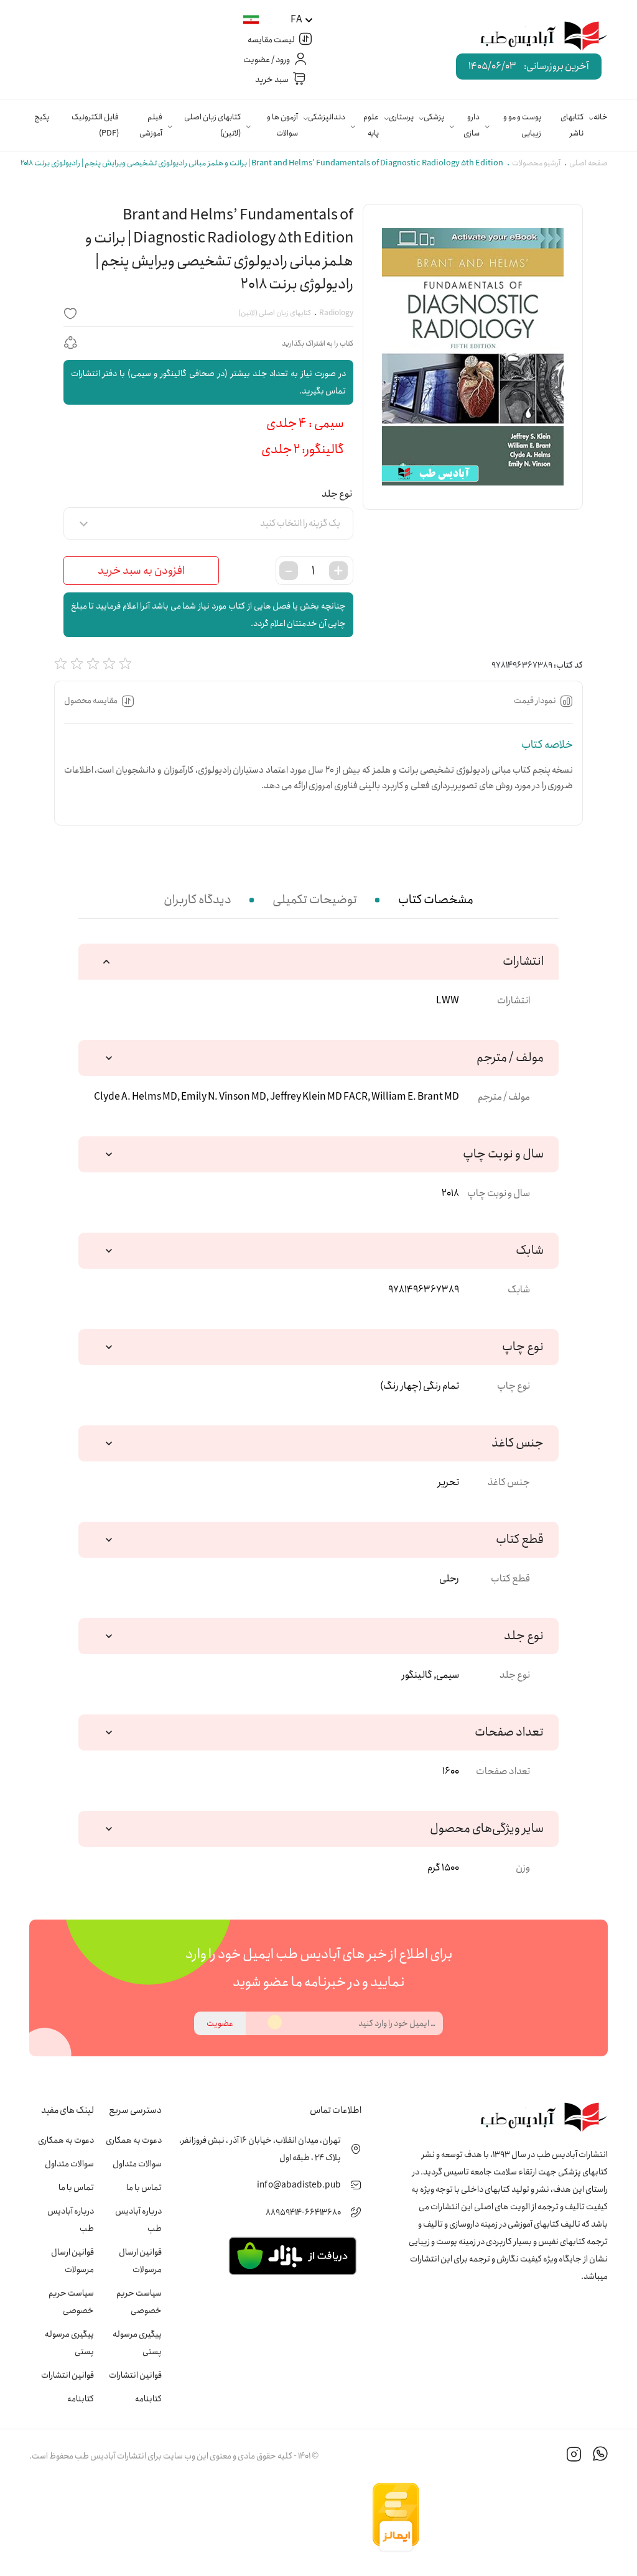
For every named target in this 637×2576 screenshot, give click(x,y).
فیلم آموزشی (151, 125)
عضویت (220, 2023)
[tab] (436, 900)
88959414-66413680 (303, 2212)
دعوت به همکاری (134, 2140)
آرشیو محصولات (536, 163)
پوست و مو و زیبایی (522, 125)
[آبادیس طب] (534, 37)
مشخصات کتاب (436, 900)
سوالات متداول (137, 2164)
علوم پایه (371, 125)
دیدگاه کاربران (198, 900)
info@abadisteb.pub (299, 2185)
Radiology (336, 313)
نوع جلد (337, 494)
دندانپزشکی (327, 117)
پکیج (42, 117)
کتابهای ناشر (572, 125)
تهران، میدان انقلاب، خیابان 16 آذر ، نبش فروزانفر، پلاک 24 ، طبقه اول (260, 2149)
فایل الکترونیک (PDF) (95, 125)
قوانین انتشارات (135, 2375)
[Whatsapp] (600, 2456)
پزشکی (434, 117)
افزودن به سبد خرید (141, 571)
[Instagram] (574, 2456)
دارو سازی (472, 125)
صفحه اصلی (588, 163)
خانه (601, 117)
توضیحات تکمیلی (315, 900)
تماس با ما (144, 2187)
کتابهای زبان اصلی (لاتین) (212, 125)
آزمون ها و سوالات (282, 125)
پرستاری (401, 117)
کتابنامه (148, 2399)
